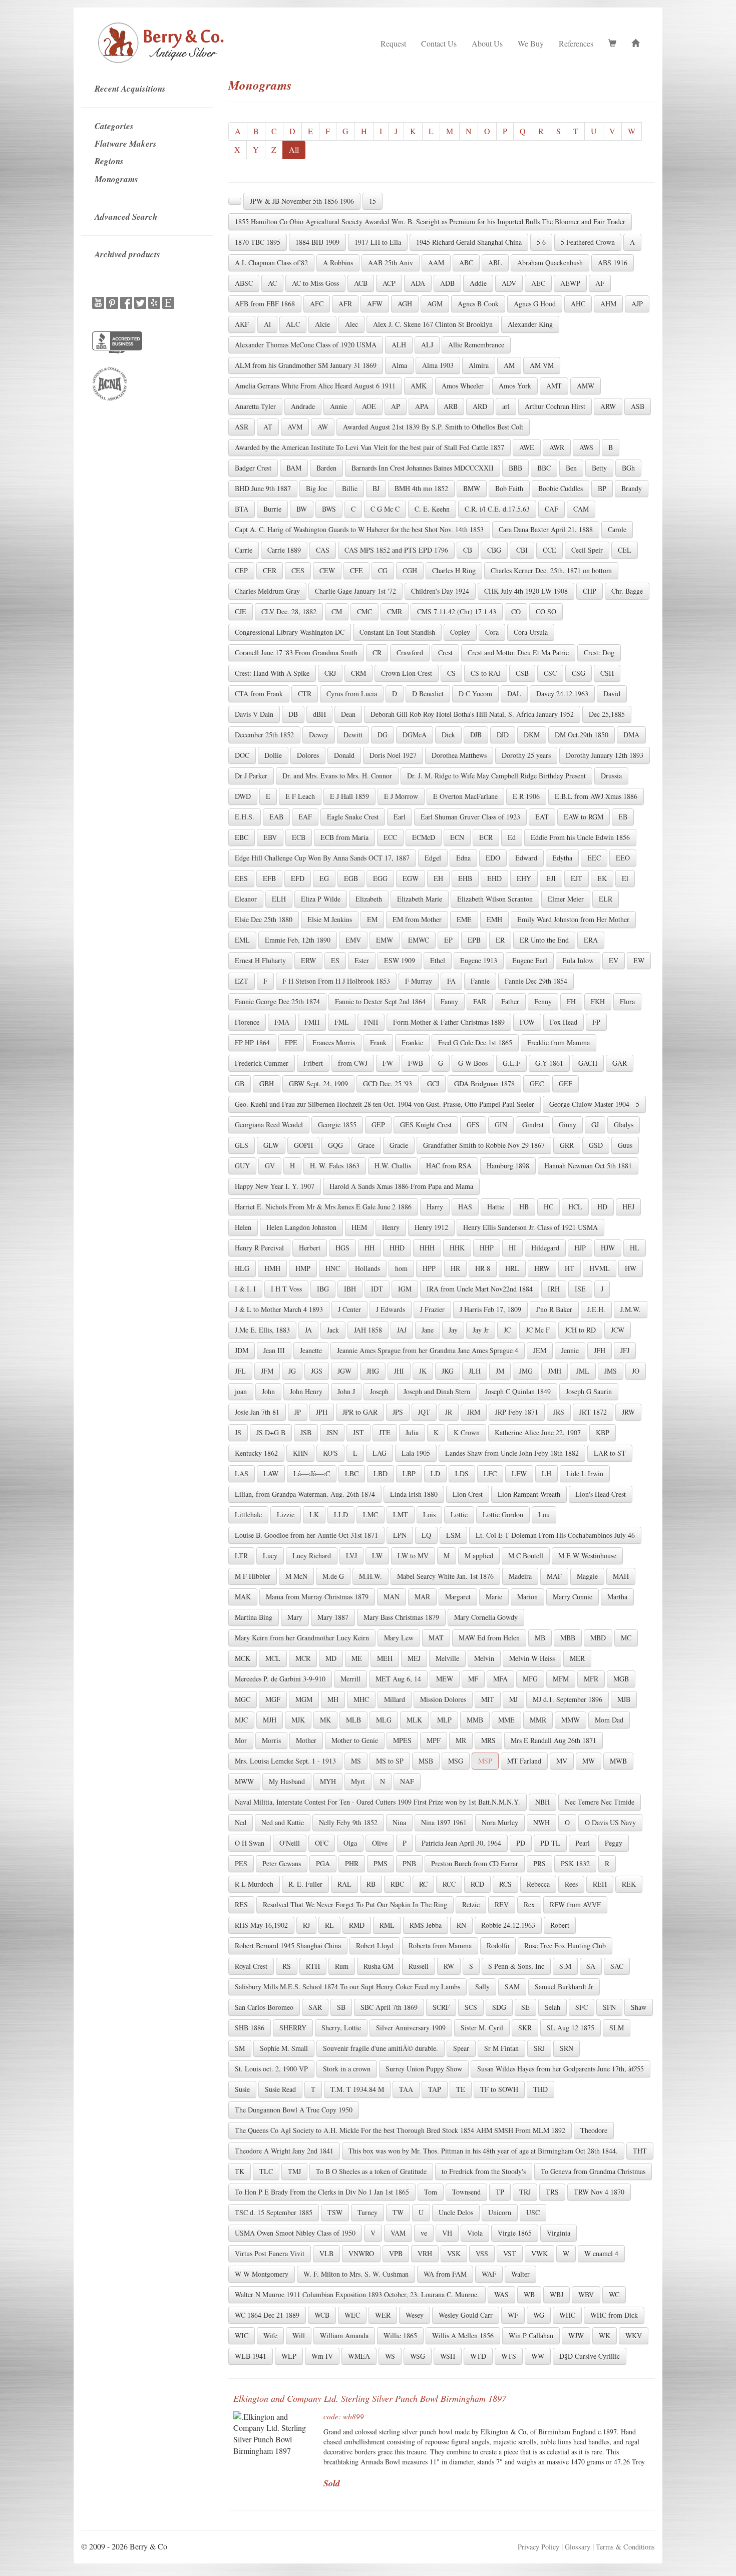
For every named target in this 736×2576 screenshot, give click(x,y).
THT (640, 2151)
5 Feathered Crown (588, 242)
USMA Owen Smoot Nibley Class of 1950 (295, 2233)
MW (589, 1761)
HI (512, 1248)
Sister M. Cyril (482, 2028)
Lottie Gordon (503, 1515)
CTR (305, 694)
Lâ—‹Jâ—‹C (312, 1473)
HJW (608, 1248)
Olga (350, 1843)
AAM (436, 263)
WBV (586, 2294)
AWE (527, 447)
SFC (582, 2007)
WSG (418, 2356)
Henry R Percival (259, 1248)
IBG (323, 1289)
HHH (427, 1248)
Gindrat (533, 1125)
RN (461, 1925)
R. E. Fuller (305, 1884)
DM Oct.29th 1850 (582, 735)
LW (377, 1556)
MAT (436, 1638)
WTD (478, 2356)
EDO (493, 858)
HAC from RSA (449, 1166)
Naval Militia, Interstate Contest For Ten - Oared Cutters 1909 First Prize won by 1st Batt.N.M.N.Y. (378, 1802)
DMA (631, 735)
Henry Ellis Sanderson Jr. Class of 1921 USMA (530, 1227)
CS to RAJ (486, 673)
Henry (391, 1227)
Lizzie (286, 1515)
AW (323, 427)
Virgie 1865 (515, 2233)
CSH (607, 673)
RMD (357, 1925)
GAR (620, 1063)
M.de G (333, 1576)
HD (602, 1207)
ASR (242, 427)
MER (577, 1658)
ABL (495, 263)
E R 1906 (526, 796)
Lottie (459, 1515)
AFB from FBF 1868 (265, 304)
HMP (303, 1268)
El (625, 878)
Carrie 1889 (284, 550)
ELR (606, 899)
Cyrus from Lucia (352, 694)
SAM (512, 1987)
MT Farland (524, 1761)
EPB (474, 940)
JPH (322, 1412)
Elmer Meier (566, 899)
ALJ (427, 345)
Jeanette (311, 1350)
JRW (628, 1412)
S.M (565, 1966)
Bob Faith (509, 488)
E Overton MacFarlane (465, 796)
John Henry (306, 1391)
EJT (577, 878)
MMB (475, 1720)
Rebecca (538, 1884)
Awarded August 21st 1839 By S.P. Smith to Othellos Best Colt (433, 427)
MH (333, 1699)
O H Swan (250, 1843)
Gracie (399, 1145)
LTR (241, 1556)
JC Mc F (538, 1330)
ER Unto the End (544, 940)
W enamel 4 (601, 2253)
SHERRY (293, 2028)
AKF (242, 324)
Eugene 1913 (479, 960)
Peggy (614, 1843)
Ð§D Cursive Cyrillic (590, 2356)
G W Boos (473, 1063)
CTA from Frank (259, 694)
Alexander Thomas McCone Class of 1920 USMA (306, 345)
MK (325, 1720)
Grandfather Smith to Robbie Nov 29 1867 (484, 1145)
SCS (471, 2007)
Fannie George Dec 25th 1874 (277, 1001)
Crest (445, 653)
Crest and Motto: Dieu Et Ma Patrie (518, 653)
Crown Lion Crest (407, 673)
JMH (555, 1371)
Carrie (244, 550)
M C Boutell (526, 1556)
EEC (594, 858)
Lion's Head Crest (601, 1494)
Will (299, 2335)
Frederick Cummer (262, 1063)
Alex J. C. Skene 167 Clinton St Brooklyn (433, 324)
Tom (431, 2192)
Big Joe (316, 488)
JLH (475, 1371)
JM (500, 1371)
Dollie (273, 755)
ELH (279, 899)
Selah (553, 2007)
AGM (435, 304)
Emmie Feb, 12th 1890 (298, 940)
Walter (520, 2274)
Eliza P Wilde (321, 899)
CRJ (330, 673)
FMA (282, 1022)
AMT (554, 386)
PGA (323, 1863)
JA (308, 1330)
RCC (449, 1884)
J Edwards (391, 1309)
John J (346, 1391)
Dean (348, 714)
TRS (552, 2192)
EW (639, 960)
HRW (542, 1268)
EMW (385, 940)
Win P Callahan (531, 2335)
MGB (621, 1679)
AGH (405, 304)
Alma (399, 365)
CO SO (546, 611)
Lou (544, 1515)
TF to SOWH (499, 2089)
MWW (244, 1781)
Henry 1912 (431, 1227)
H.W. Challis (393, 1166)
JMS (611, 1371)
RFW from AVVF (575, 1904)
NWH (541, 1822)
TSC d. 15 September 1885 (274, 2212)
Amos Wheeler (463, 386)
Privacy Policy (538, 2547)
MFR (591, 1679)
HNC (333, 1268)
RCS (505, 1884)
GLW (271, 1145)
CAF (551, 509)
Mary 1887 (333, 1617)
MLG (384, 1720)
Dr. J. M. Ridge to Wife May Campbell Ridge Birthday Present (496, 776)
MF (473, 1679)
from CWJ (353, 1063)
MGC (243, 1699)
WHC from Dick (614, 2315)
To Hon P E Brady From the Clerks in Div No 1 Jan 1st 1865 (322, 2192)
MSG (456, 1761)
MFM (561, 1679)
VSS (482, 2253)
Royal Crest (251, 1966)
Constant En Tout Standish (397, 632)
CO (516, 611)
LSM (453, 1535)
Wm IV (322, 2356)
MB (540, 1638)
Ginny (568, 1125)
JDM (242, 1350)
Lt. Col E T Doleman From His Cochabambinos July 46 (555, 1535)
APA (422, 406)
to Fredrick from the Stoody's (484, 2171)
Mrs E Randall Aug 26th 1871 (554, 1740)
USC (533, 2212)
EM (372, 919)
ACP (389, 283)
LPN (400, 1535)
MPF (434, 1740)
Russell (419, 1966)
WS (390, 2356)
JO (636, 1371)
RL (329, 1925)
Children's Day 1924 (440, 591)
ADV (509, 283)
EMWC (419, 940)
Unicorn (500, 2212)
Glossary (578, 2547)
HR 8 (483, 1268)
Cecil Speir (587, 550)
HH (370, 1248)
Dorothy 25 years (526, 755)
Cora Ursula (531, 632)
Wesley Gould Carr (466, 2315)
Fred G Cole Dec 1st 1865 (475, 1042)
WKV (634, 2335)
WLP (289, 2356)
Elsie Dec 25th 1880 (264, 919)
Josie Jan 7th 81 (257, 1412)
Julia (412, 1432)
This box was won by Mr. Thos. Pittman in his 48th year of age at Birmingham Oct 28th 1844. (483, 2151)
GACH (588, 1063)
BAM (294, 468)
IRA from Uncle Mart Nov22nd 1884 (480, 1289)
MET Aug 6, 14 (398, 1679)
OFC (322, 1843)
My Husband (287, 1781)
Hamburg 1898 (508, 1166)
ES (335, 960)
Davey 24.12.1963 (562, 694)
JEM (540, 1350)
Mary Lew (399, 1638)
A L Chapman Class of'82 (271, 263)
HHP (487, 1248)
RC (423, 1884)
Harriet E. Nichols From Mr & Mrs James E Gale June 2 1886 (323, 1207)
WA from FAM (445, 2274)
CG (383, 570)
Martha (617, 1597)
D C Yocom (475, 694)
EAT (542, 817)
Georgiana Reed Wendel (269, 1125)
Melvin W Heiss (532, 1658)
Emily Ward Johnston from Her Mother (573, 919)
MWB (618, 1761)
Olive (380, 1843)
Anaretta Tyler (255, 406)
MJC (241, 1720)
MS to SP (390, 1761)
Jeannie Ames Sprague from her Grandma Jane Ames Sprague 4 (428, 1350)
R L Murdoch (254, 1884)
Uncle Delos (456, 2212)
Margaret (458, 1597)
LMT (401, 1515)
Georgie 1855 (337, 1125)
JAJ (402, 1330)
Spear (461, 2048)
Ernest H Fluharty (260, 960)
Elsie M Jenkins (330, 919)
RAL (344, 1884)
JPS (398, 1412)
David (612, 694)
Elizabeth (369, 899)
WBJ (557, 2294)
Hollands (367, 1268)
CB (468, 550)
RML (387, 1925)
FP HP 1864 (252, 1042)
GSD (596, 1145)
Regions (109, 161)
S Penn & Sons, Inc (516, 1966)
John (268, 1391)
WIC (242, 2335)
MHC (361, 1699)
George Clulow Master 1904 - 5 (594, 1104)
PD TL (550, 1843)
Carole (617, 529)
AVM (295, 427)
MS (356, 1761)
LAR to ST (610, 1453)
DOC (242, 755)
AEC (538, 283)
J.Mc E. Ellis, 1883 (262, 1330)
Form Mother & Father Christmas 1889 (449, 1022)
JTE (385, 1432)
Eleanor (246, 899)
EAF (305, 817)
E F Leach (300, 796)
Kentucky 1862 (256, 1453)
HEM (359, 1227)
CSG (579, 673)
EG (324, 878)
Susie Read (280, 2089)
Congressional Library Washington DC (290, 632)
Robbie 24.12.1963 (508, 1925)
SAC (617, 1966)
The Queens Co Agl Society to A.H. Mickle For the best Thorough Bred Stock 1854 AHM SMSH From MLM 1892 (400, 2130)
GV (270, 1166)
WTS (509, 2356)
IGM (405, 1289)
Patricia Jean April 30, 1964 (461, 1843)
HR (455, 1268)
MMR (538, 1720)
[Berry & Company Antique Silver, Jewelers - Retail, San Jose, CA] (117, 343)
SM (240, 2048)
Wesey (415, 2315)
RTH (313, 1966)
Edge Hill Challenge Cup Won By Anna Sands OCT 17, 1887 (322, 858)
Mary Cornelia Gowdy (486, 1617)
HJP (580, 1248)
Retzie (471, 1904)
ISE (580, 1289)
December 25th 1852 (264, 735)
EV (614, 960)
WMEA (359, 2356)
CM (337, 611)
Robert (560, 1925)
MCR (303, 1658)
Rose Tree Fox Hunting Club (565, 1946)
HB (524, 1207)
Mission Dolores (443, 1699)
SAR (315, 2007)
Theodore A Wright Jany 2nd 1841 (284, 2151)
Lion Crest (468, 1494)
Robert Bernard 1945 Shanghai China (288, 1946)
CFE (356, 570)
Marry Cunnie (573, 1597)
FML (342, 1022)
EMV (353, 940)
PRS (539, 1863)
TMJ (294, 2171)
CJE (241, 611)
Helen (243, 1227)
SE (525, 2007)
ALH (399, 345)
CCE (549, 550)
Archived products (127, 254)
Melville (447, 1658)
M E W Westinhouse (587, 1556)
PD (521, 1843)
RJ (306, 1925)
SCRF (441, 2007)
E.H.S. (245, 817)
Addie (478, 283)
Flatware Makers (126, 144)
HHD (397, 1248)
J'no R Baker (554, 1309)
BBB (515, 468)
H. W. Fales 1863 (335, 1166)
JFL (240, 1371)
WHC (567, 2315)
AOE (369, 406)
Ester (362, 960)
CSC (550, 673)
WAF (489, 2274)
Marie (494, 1597)
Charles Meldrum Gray (267, 591)
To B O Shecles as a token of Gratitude (371, 2171)
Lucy (270, 1556)
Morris (271, 1740)
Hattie (496, 1207)
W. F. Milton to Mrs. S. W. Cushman (356, 2274)
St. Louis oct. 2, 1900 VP (271, 2069)
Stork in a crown (347, 2069)
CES (298, 570)
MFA (500, 1679)
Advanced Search (126, 217)
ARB (451, 406)
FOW (527, 1022)
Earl (400, 817)
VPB (396, 2253)
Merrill (350, 1679)
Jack (333, 1330)
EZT (242, 981)
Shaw (639, 2007)
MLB (353, 1720)
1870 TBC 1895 (258, 242)
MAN (392, 1597)
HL (635, 1248)
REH (600, 1884)
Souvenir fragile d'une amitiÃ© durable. (381, 2048)
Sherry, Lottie (341, 2028)
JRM (474, 1412)
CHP (590, 591)
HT (570, 1268)
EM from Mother (417, 919)
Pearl (583, 1843)
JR (449, 1412)
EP (448, 940)
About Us (487, 43)
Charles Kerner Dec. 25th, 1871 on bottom (551, 570)
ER (500, 940)
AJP (637, 304)
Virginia (559, 2233)
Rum (342, 1966)
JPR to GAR (360, 1412)
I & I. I (245, 1289)
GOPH (303, 1145)
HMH (272, 1268)
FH (571, 1001)
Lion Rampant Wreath (529, 1494)
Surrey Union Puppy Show (424, 2069)
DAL (514, 694)
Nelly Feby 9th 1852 (348, 1822)
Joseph (379, 1391)
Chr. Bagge (627, 591)
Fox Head (564, 1022)
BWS (329, 509)
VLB (326, 2253)
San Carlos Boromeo (264, 2007)
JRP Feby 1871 (517, 1412)
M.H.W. (371, 1576)
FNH (371, 1022)
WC (614, 2294)
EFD (298, 878)
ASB (638, 406)
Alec (351, 324)
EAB (276, 817)
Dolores (308, 755)
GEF (566, 1084)
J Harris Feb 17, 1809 (490, 1309)
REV (502, 1904)
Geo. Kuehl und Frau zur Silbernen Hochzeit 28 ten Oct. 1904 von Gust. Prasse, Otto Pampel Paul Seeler (385, 1104)
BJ (376, 488)
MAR (422, 1597)
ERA (591, 940)
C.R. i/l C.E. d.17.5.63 (497, 509)
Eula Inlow (578, 960)
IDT (377, 1289)
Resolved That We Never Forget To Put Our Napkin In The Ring (355, 1904)
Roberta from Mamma (440, 1946)
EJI (551, 878)
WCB (322, 2315)
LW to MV (413, 1556)
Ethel (438, 960)
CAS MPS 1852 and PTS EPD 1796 (396, 550)
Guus (625, 1145)
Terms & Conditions (625, 2547)
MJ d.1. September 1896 (568, 1699)
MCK (243, 1658)
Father (510, 1001)
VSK (454, 2253)
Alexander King (530, 324)
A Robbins (338, 263)
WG (539, 2315)
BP (602, 488)
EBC (242, 837)
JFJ (625, 1350)
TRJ (525, 2192)
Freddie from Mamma (559, 1042)
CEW (327, 570)
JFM (267, 1371)
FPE (291, 1042)
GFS (473, 1125)
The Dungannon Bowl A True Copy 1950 (294, 2110)
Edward (526, 858)
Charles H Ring (454, 570)
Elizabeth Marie (420, 899)
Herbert (310, 1248)
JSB (306, 1432)
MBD (598, 1638)
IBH (350, 1289)
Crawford (410, 653)
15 (373, 201)
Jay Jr (481, 1330)
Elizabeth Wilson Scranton (495, 899)
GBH (267, 1084)
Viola (475, 2233)
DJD (503, 735)
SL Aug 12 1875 (571, 2028)
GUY (242, 1166)
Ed (512, 837)
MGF (273, 1699)
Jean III (274, 1350)
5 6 (541, 242)
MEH (385, 1658)
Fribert (313, 1063)
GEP (378, 1125)
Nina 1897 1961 (444, 1822)
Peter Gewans (282, 1863)
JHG (373, 1371)
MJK (298, 1720)
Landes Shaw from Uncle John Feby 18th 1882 (512, 1453)
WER (383, 2315)
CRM (358, 673)
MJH (270, 1720)
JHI (399, 1371)
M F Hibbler (253, 1576)
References (576, 43)
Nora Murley (500, 1822)
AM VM (542, 365)
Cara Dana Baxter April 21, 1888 (546, 529)
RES (241, 1904)
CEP (241, 570)
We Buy (531, 43)
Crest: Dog (599, 653)
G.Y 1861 (549, 1063)
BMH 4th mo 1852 (421, 488)
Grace (366, 1145)
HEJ (628, 1207)
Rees (571, 1884)
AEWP (570, 283)
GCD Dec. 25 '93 (388, 1084)
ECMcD (424, 837)
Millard (395, 1699)
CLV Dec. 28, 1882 (289, 611)
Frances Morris (334, 1042)
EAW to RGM (584, 817)
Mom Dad (609, 1720)
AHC (578, 304)
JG (292, 1371)
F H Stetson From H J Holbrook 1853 (336, 981)
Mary (295, 1617)
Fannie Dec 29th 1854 (536, 981)
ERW (308, 960)
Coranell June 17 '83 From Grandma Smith (296, 653)
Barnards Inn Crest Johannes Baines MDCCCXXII (423, 468)
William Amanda (344, 2335)
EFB (269, 878)
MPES (402, 1740)
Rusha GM (379, 1966)
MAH (621, 1576)
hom (401, 1268)
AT (268, 427)
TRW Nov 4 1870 (599, 2192)
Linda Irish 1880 (414, 1494)
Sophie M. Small (284, 2048)
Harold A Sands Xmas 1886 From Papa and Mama (401, 1186)
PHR (352, 1863)
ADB (447, 283)
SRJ (539, 2048)
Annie (338, 406)
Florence (247, 1022)
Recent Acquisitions (130, 89)
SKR (525, 2028)
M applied (479, 1556)
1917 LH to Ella (378, 242)
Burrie (272, 509)
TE (461, 2089)
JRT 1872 (593, 1412)
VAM (398, 2233)
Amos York (515, 386)
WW (538, 2356)
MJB (624, 1699)
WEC (352, 2315)
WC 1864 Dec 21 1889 (267, 2315)
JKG (448, 1371)
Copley (460, 632)
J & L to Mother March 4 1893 (279, 1309)
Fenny (543, 1001)
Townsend (466, 2192)
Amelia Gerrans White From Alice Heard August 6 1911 (315, 386)
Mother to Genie (355, 1740)
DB (293, 714)
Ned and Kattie (283, 1822)
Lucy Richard (312, 1556)
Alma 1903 (438, 365)
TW (398, 2212)
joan (241, 1391)
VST (510, 2253)
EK (602, 878)
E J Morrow (401, 796)
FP (596, 1022)
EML (242, 940)
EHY (524, 878)
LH (546, 1473)
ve (424, 2233)
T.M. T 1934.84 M (357, 2089)
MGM (304, 1699)
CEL (625, 550)
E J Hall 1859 (349, 796)
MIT (488, 1699)
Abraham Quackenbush (550, 263)
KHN (300, 1453)
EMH (494, 919)
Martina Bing (254, 1617)
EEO (623, 858)
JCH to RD (580, 1330)
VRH (425, 2253)
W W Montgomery (262, 2274)
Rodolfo (498, 1946)
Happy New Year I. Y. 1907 (275, 1186)
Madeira (520, 1576)
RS (287, 1966)
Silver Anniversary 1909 (411, 2028)
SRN (567, 2048)
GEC (537, 1084)
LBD (381, 1473)
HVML (600, 1268)
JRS (559, 1412)
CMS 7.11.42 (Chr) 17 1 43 (457, 611)
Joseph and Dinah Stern (437, 1391)
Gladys (624, 1125)
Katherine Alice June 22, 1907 (538, 1432)
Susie (242, 2089)
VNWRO (361, 2253)
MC (626, 1638)
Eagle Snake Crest (353, 817)
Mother (306, 1740)
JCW (618, 1330)
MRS (488, 1740)
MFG (530, 1679)
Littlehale (248, 1515)
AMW (586, 386)
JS (238, 1432)
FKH (598, 1001)
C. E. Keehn (432, 509)
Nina (399, 1822)
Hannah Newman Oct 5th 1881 (588, 1166)
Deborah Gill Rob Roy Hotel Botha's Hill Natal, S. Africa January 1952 (472, 714)
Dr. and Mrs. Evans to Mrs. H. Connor (337, 776)
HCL (575, 1207)
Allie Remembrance (476, 345)
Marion (527, 1597)
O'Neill (290, 1843)
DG (383, 735)
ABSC (244, 283)
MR (461, 1740)
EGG (380, 878)
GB (240, 1084)
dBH (319, 714)
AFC (317, 304)
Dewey (319, 735)
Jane (428, 1330)
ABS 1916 (613, 263)
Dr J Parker (251, 776)
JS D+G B (271, 1432)
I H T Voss (286, 1289)
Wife (270, 2335)
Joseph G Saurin (589, 1391)
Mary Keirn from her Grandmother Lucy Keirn (302, 1638)
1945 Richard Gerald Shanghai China (469, 242)
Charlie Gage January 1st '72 (355, 591)
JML (583, 1371)
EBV (270, 837)
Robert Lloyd (375, 1946)
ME (357, 1658)
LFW (519, 1473)
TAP (435, 2089)
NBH (542, 1802)
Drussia (611, 776)
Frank (378, 1042)
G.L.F (511, 1063)
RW (449, 1966)
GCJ (433, 1084)
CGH (410, 570)
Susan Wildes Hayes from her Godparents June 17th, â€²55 (561, 2069)
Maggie (587, 1576)
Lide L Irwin (585, 1473)
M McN (296, 1576)
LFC (490, 1473)
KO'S (330, 1453)
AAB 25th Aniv (391, 263)
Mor (241, 1740)
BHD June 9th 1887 (263, 488)
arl (506, 406)
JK (423, 1371)
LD (435, 1473)
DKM (532, 735)
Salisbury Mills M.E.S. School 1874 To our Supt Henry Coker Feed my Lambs (347, 1987)
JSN (332, 1432)
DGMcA (415, 735)
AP (396, 406)
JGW (344, 1371)
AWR (557, 447)
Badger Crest (253, 468)
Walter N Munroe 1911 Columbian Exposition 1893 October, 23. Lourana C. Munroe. (357, 2294)
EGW (411, 878)
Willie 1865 (400, 2335)
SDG (499, 2007)
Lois (429, 1515)
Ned (241, 1822)
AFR (345, 304)
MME (506, 1720)
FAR (480, 1001)
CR (377, 653)
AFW (375, 304)
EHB (465, 878)
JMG (526, 1371)
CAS (323, 550)
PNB (409, 1863)
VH (447, 2233)
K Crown (467, 1432)
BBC (544, 468)
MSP (485, 1761)
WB (529, 2294)
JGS (317, 1371)
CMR (395, 611)
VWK (539, 2253)
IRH (554, 1289)
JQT (424, 1412)
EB (623, 817)
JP (298, 1412)
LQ (426, 1535)
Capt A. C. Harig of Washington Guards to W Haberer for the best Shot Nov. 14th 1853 (359, 529)
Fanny (449, 1001)
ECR (486, 837)
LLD (341, 1515)
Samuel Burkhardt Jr (564, 1987)
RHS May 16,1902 (261, 1925)
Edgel (433, 858)
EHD (494, 878)
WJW (576, 2335)
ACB (361, 283)
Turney (367, 2212)
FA (451, 981)
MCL (273, 1658)
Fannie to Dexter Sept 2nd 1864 (380, 1001)
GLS (242, 1145)
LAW (271, 1473)
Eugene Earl (530, 960)
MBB (568, 1638)
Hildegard (545, 1248)
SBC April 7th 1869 (389, 2007)
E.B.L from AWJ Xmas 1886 (596, 796)
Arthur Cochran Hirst (555, 406)
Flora (627, 1001)
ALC (293, 324)
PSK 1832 (575, 1863)
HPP (429, 1268)
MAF (554, 1576)
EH (438, 878)
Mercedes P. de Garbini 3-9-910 (280, 1679)
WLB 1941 (251, 2356)
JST (358, 1432)
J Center (349, 1309)
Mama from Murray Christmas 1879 (317, 1597)
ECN (457, 837)
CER (270, 570)
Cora (492, 632)
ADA (418, 283)
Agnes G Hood (535, 304)
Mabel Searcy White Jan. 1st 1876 (445, 1576)
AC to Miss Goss (315, 283)
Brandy (632, 488)
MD (331, 1658)
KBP (603, 1432)
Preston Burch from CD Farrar (475, 1863)
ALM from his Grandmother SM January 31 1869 (306, 365)
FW (388, 1063)
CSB (522, 673)
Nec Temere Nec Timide (600, 1802)
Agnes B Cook (478, 304)
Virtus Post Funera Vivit (270, 2253)
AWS (586, 447)
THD (540, 2089)
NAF (407, 1781)
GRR (567, 1145)
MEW (445, 1679)
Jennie (570, 1350)
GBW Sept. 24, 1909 (318, 1084)
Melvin (484, 1658)
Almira (479, 365)
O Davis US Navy (610, 1822)
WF (513, 2315)
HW (631, 1268)
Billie (350, 488)
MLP (444, 1720)
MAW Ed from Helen (489, 1638)
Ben (571, 468)
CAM (581, 509)
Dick (448, 735)
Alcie (322, 324)
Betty (599, 468)
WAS (501, 2294)
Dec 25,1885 (607, 714)
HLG (242, 1268)
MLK (414, 1720)
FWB (416, 1063)
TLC (266, 2171)
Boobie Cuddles (561, 488)
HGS (342, 1248)
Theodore (594, 2130)
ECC (390, 837)
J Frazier (432, 1309)
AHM (608, 304)
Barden (326, 468)
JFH (600, 1350)
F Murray (419, 981)
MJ (513, 1699)
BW (302, 509)
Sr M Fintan (501, 2048)
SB (341, 2007)
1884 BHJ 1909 (317, 242)
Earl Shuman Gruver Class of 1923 (470, 817)
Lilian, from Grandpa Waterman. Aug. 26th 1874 (305, 1494)
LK (314, 1515)
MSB (426, 1761)
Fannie (480, 981)
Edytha (562, 858)
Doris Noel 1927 (393, 755)
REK (629, 1884)
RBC (397, 1884)
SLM (617, 2028)
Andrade (303, 406)
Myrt (358, 1781)
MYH (328, 1781)
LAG (380, 1453)
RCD (477, 1884)
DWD (243, 796)
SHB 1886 (250, 2028)
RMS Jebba (426, 1925)
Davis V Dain (254, 714)
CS (451, 673)
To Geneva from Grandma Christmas (593, 2171)
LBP (409, 1473)
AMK (419, 386)
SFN (609, 2007)
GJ (595, 1125)
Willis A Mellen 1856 (463, 2335)
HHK (457, 1248)
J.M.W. (631, 1309)
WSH (448, 2356)
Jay (453, 1330)
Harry (435, 1207)
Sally (482, 1987)
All (294, 149)
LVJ (351, 1556)
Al (267, 324)
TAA (406, 2089)
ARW (608, 406)
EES (241, 878)
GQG (335, 1145)
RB (371, 1884)
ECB (299, 837)
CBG (494, 550)
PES (241, 1863)
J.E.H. (596, 1309)
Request (393, 43)
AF (600, 283)
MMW (571, 1720)
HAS (465, 1207)
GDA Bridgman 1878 (484, 1084)
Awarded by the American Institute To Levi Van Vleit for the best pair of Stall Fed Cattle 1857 (370, 447)
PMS (381, 1863)
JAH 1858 (368, 1330)
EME (464, 919)
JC (507, 1330)
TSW (335, 2212)
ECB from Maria (344, 837)
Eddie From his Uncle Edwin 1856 (580, 837)
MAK (243, 1597)
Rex (529, 1904)
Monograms (116, 179)
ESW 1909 (400, 960)
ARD (480, 406)
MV (562, 1761)
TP (500, 2192)
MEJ (414, 1658)
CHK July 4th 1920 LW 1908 (526, 591)
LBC (352, 1473)
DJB (476, 735)
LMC (371, 1515)
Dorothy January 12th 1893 (605, 755)
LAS (242, 1473)
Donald (344, 755)
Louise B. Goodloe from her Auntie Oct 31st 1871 (306, 1535)
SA (591, 1966)
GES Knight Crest (426, 1125)
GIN (501, 1125)
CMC (364, 611)
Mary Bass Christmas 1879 (401, 1617)
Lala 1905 (416, 1453)
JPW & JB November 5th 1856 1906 (302, 201)
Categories (114, 126)
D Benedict (428, 694)
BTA (242, 509)
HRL (512, 1268)
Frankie (412, 1042)
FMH (312, 1022)
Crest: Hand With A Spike (272, 673)
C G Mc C (385, 509)
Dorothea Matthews (459, 755)
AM (509, 365)
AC (272, 283)
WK (605, 2335)
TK (240, 2171)
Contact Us (439, 43)
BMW (472, 488)
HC (548, 1207)
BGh (628, 468)
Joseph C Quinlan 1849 (518, 1391)
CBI (522, 550)
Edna (463, 858)
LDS (462, 1473)
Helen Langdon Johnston (301, 1227)
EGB (351, 878)
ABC (466, 263)
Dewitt (353, 735)
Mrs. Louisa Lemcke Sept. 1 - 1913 (285, 1761)
